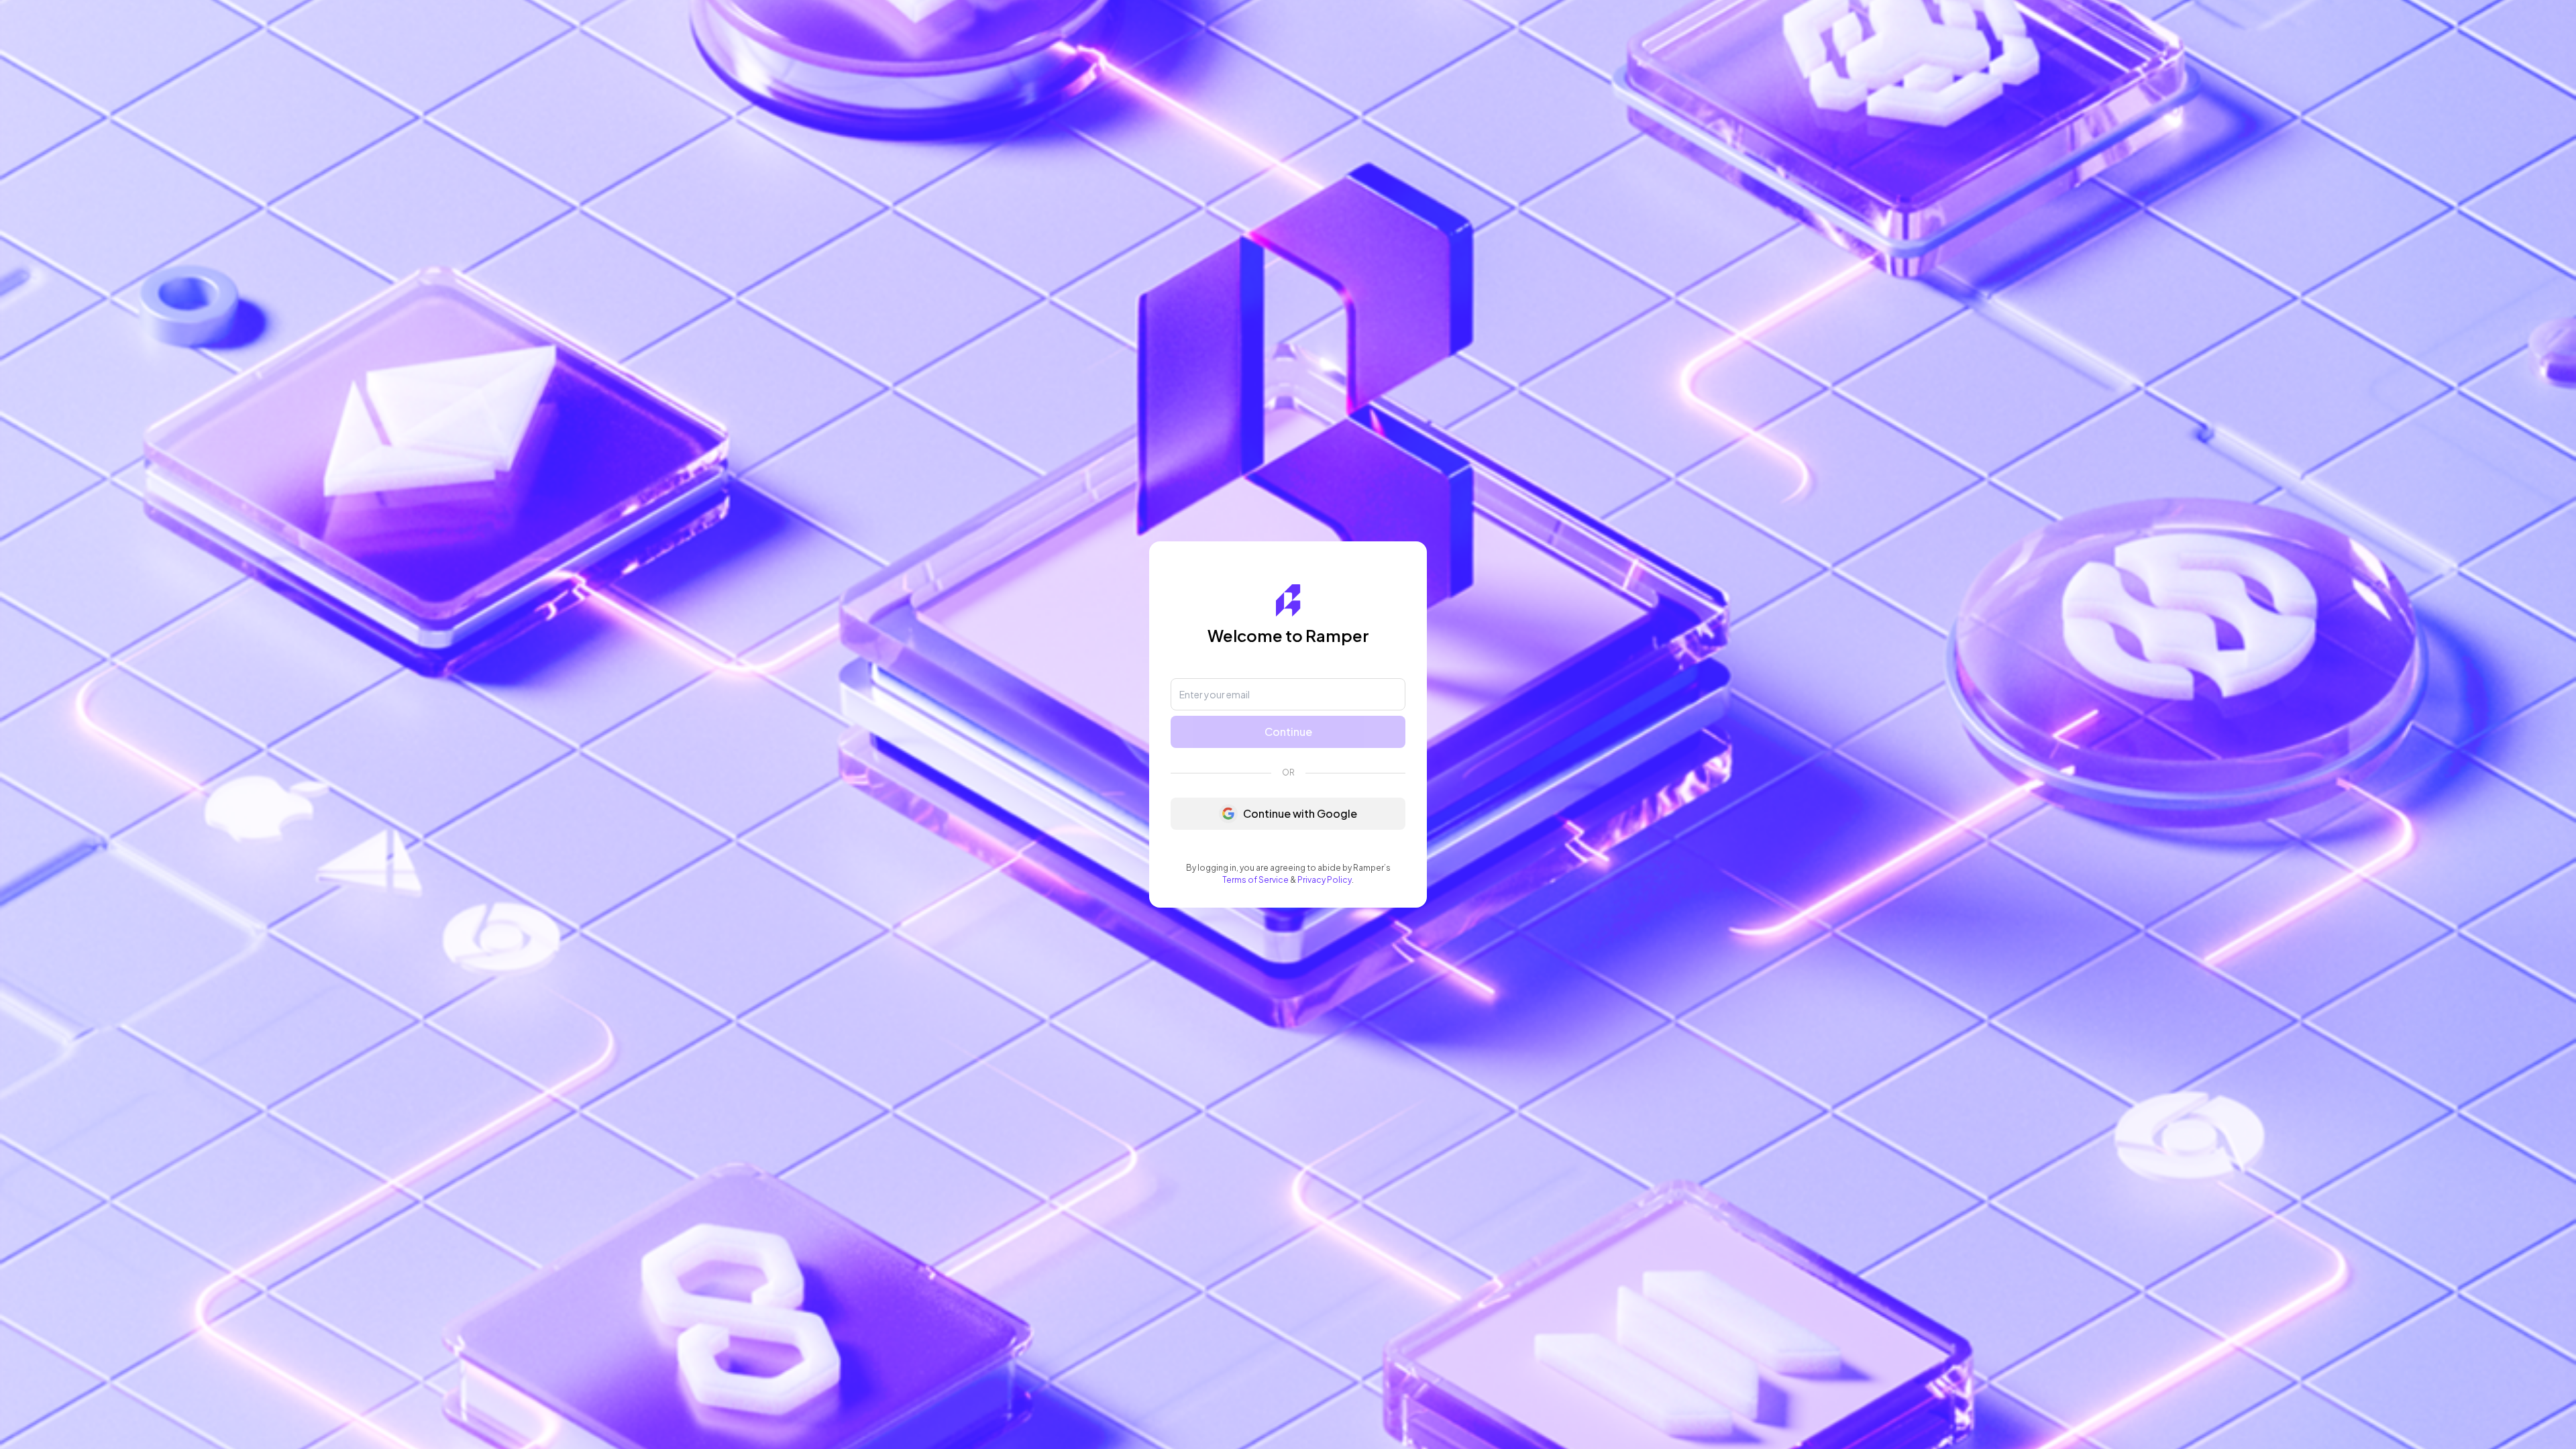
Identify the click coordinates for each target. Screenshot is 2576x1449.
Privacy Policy (1325, 880)
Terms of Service (1255, 880)
